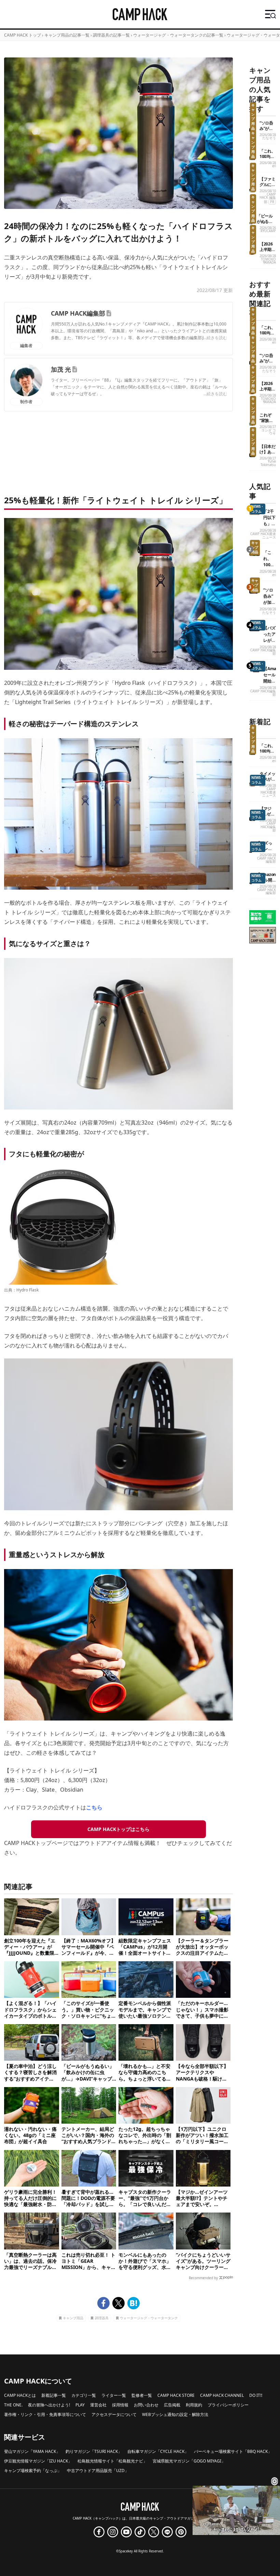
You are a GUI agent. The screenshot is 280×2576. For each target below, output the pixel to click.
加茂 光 (61, 369)
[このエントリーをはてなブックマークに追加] (134, 2303)
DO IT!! (256, 2395)
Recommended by (203, 2278)
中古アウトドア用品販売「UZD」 (98, 2471)
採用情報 (120, 2405)
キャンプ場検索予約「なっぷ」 (33, 2471)
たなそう (269, 138)
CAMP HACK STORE (176, 2395)
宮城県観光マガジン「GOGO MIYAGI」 (189, 2461)
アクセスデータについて (114, 2414)
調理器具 (102, 2318)
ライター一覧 (114, 2395)
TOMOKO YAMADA (268, 261)
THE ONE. (13, 2405)
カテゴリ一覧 (84, 2395)
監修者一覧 (142, 2395)
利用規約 (194, 2405)
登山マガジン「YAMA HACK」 (32, 2451)
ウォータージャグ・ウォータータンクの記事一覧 (178, 35)
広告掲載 (172, 2405)
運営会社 (98, 2405)
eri (274, 166)
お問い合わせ (146, 2405)
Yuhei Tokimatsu (268, 463)
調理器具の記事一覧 (111, 35)
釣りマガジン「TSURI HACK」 (94, 2451)
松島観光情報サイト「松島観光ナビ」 (112, 2461)
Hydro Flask (27, 1290)
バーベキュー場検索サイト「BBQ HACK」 (233, 2451)
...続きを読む (215, 338)
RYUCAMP (268, 231)
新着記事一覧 (54, 2395)
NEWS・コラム (258, 509)
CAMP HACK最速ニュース (263, 536)
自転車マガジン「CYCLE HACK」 (158, 2451)
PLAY (80, 2405)
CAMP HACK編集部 (78, 313)
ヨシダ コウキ (269, 432)
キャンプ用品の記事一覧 (67, 35)
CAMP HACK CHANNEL (222, 2395)
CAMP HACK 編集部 (268, 198)
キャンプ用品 (73, 2318)
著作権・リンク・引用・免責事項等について (45, 2414)
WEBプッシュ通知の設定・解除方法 (175, 2414)
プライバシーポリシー (228, 2405)
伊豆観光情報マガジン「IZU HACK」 (38, 2461)
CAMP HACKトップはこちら (118, 1829)
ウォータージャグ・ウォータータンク (149, 2318)
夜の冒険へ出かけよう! (49, 2405)
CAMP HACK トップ (23, 35)
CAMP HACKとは (20, 2395)
